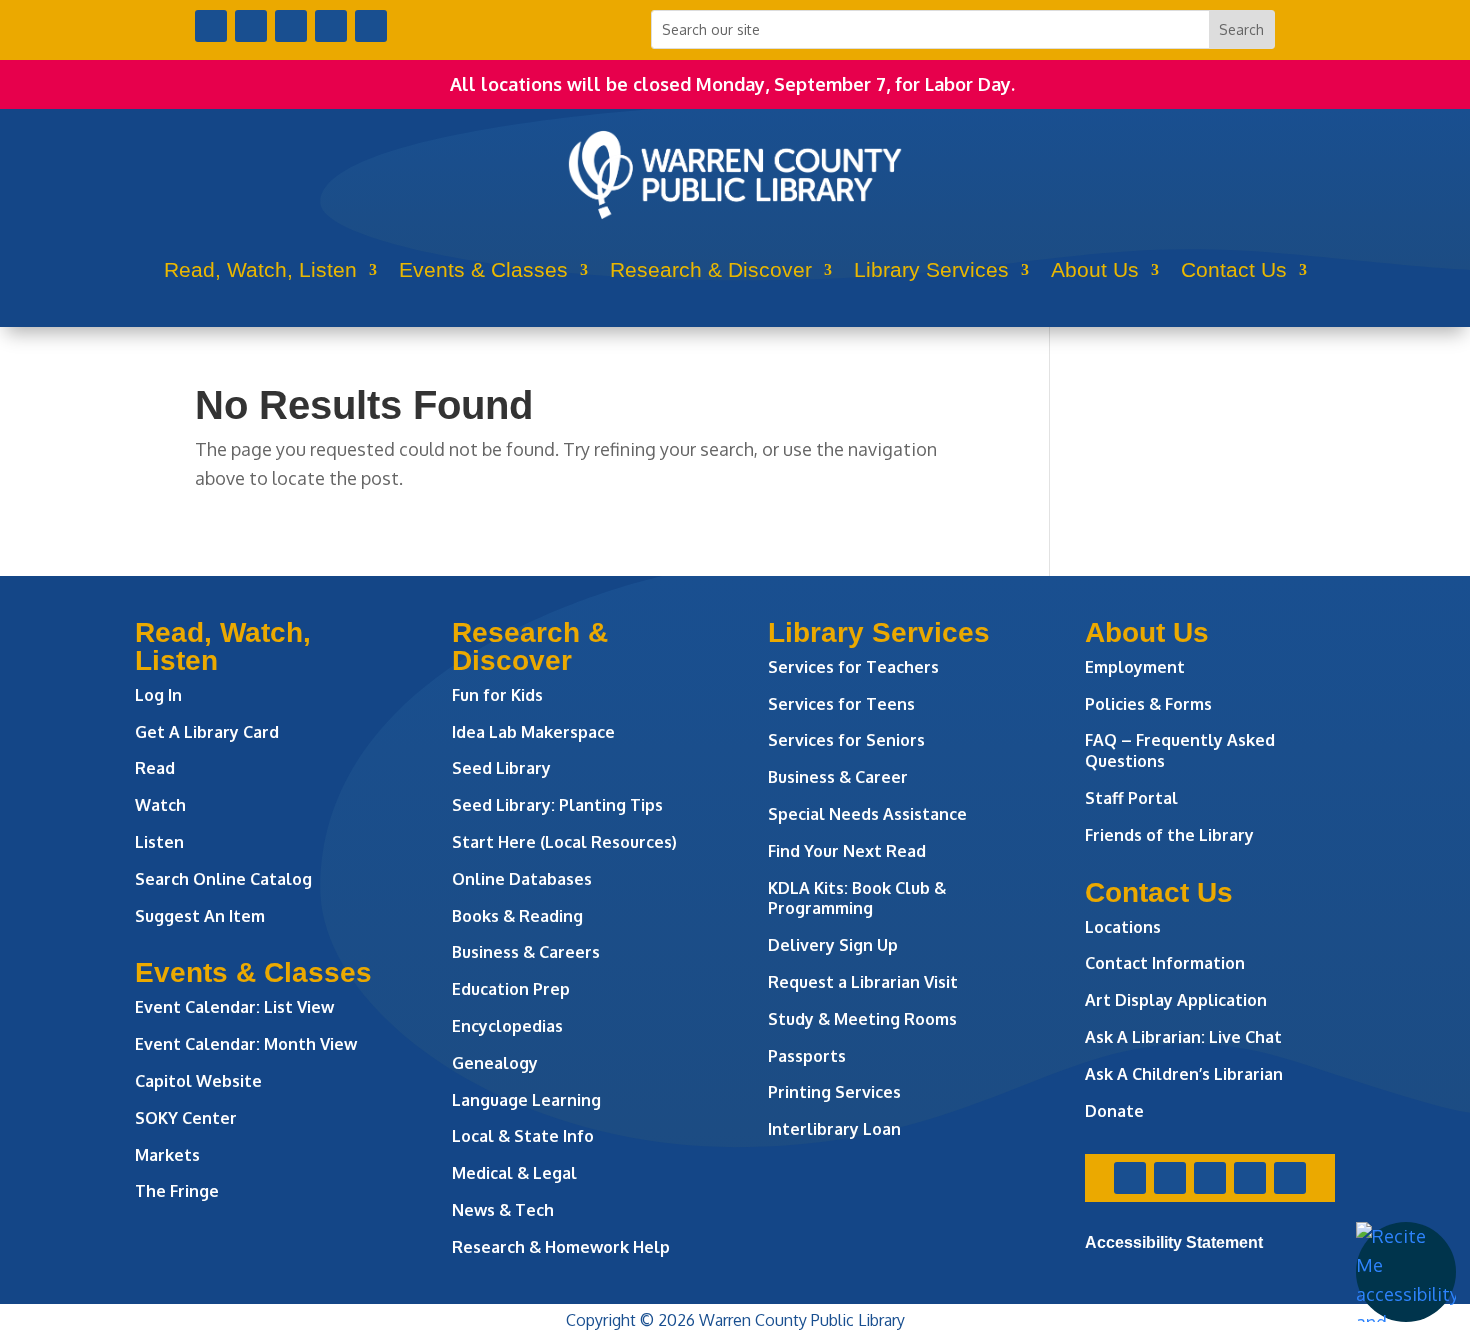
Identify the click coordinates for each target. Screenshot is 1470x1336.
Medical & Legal (514, 1173)
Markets (167, 1155)
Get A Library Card (207, 732)
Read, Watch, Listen (260, 269)
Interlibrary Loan (834, 1129)
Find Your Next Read (847, 851)
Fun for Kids (497, 695)
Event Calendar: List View (234, 1007)
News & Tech (503, 1210)
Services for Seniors (846, 740)
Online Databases (522, 879)
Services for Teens (841, 704)
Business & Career (838, 777)
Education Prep (511, 989)
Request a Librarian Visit (863, 982)
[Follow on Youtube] (331, 26)
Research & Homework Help (561, 1247)
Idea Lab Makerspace (533, 732)
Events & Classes (483, 269)
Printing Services (834, 1092)
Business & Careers (526, 952)
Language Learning (526, 1100)
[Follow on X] (251, 26)
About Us (1095, 269)
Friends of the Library (1169, 835)
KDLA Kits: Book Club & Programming (857, 898)
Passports (807, 1056)
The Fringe (177, 1191)
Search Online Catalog (223, 879)
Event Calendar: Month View (246, 1044)
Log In (158, 695)
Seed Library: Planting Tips (557, 805)
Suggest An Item (200, 916)
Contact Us (1234, 269)
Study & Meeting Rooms (862, 1019)
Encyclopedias (507, 1026)
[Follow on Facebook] (211, 26)
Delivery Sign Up (833, 945)
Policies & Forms (1148, 704)
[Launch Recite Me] (1406, 1272)
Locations (1123, 927)
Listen (159, 842)
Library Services (931, 269)
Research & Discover (711, 269)
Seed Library (501, 768)
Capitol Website (198, 1081)
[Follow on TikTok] (371, 26)
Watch (160, 805)
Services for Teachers (853, 667)
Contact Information (1165, 963)
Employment (1135, 667)
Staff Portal (1131, 798)
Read (155, 768)
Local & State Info (523, 1136)
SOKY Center (186, 1118)
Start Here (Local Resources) (564, 842)
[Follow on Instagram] (291, 26)
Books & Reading (517, 916)
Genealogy (495, 1063)
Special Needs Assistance (867, 814)
